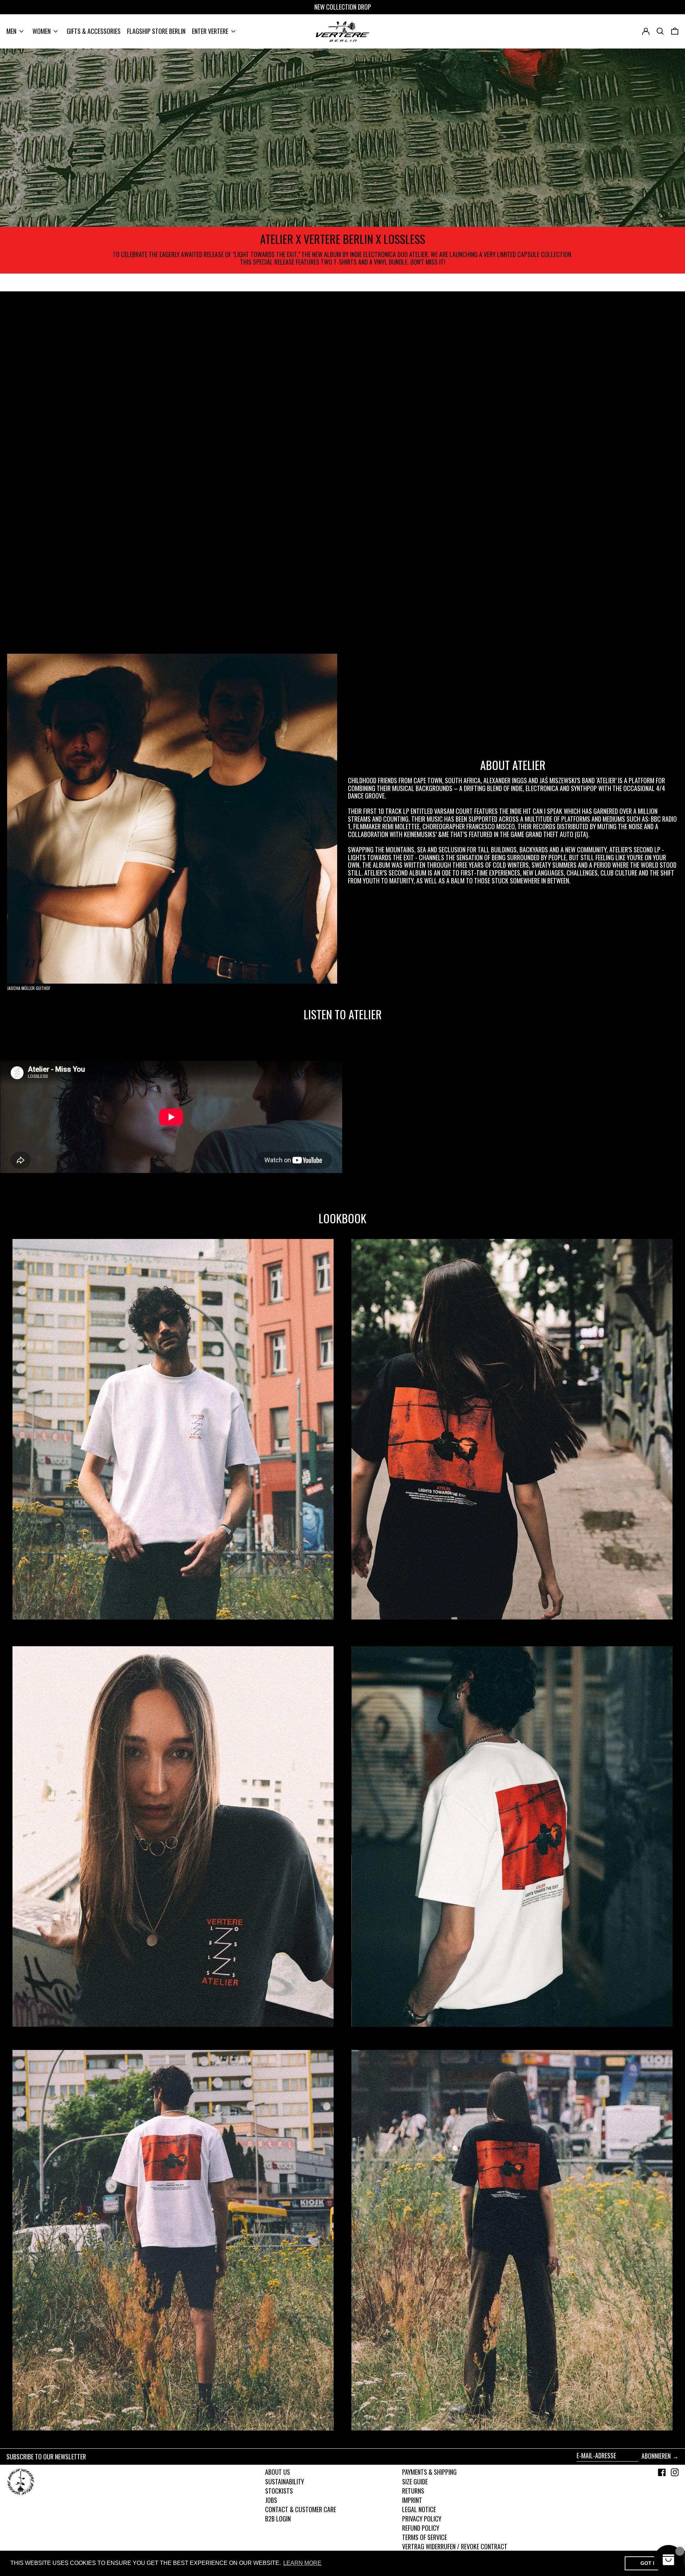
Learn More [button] (302, 2563)
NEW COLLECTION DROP (343, 7)
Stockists (279, 2491)
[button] (675, 31)
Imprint (412, 2500)
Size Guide (415, 2481)
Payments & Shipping (429, 2472)
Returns (413, 2491)
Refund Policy (421, 2528)
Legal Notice (419, 2509)
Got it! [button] (650, 2563)
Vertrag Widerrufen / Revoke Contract (455, 2546)
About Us (278, 2472)
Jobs (271, 2500)
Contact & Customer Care (301, 2509)
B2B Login (278, 2519)
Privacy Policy (422, 2519)
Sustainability (285, 2481)
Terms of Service (425, 2537)
